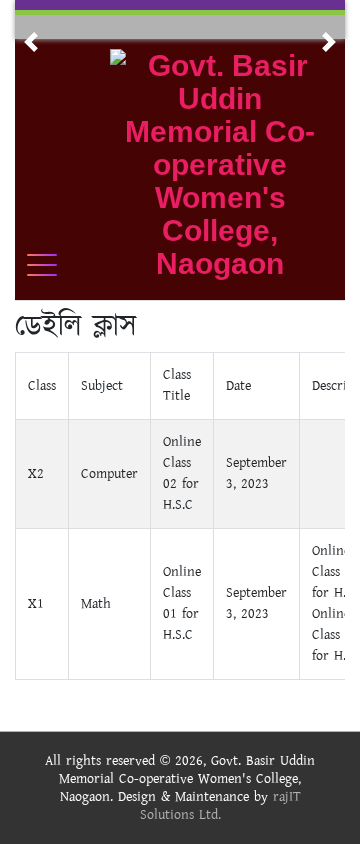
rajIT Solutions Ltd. (220, 806)
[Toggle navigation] (55, 265)
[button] (31, 42)
